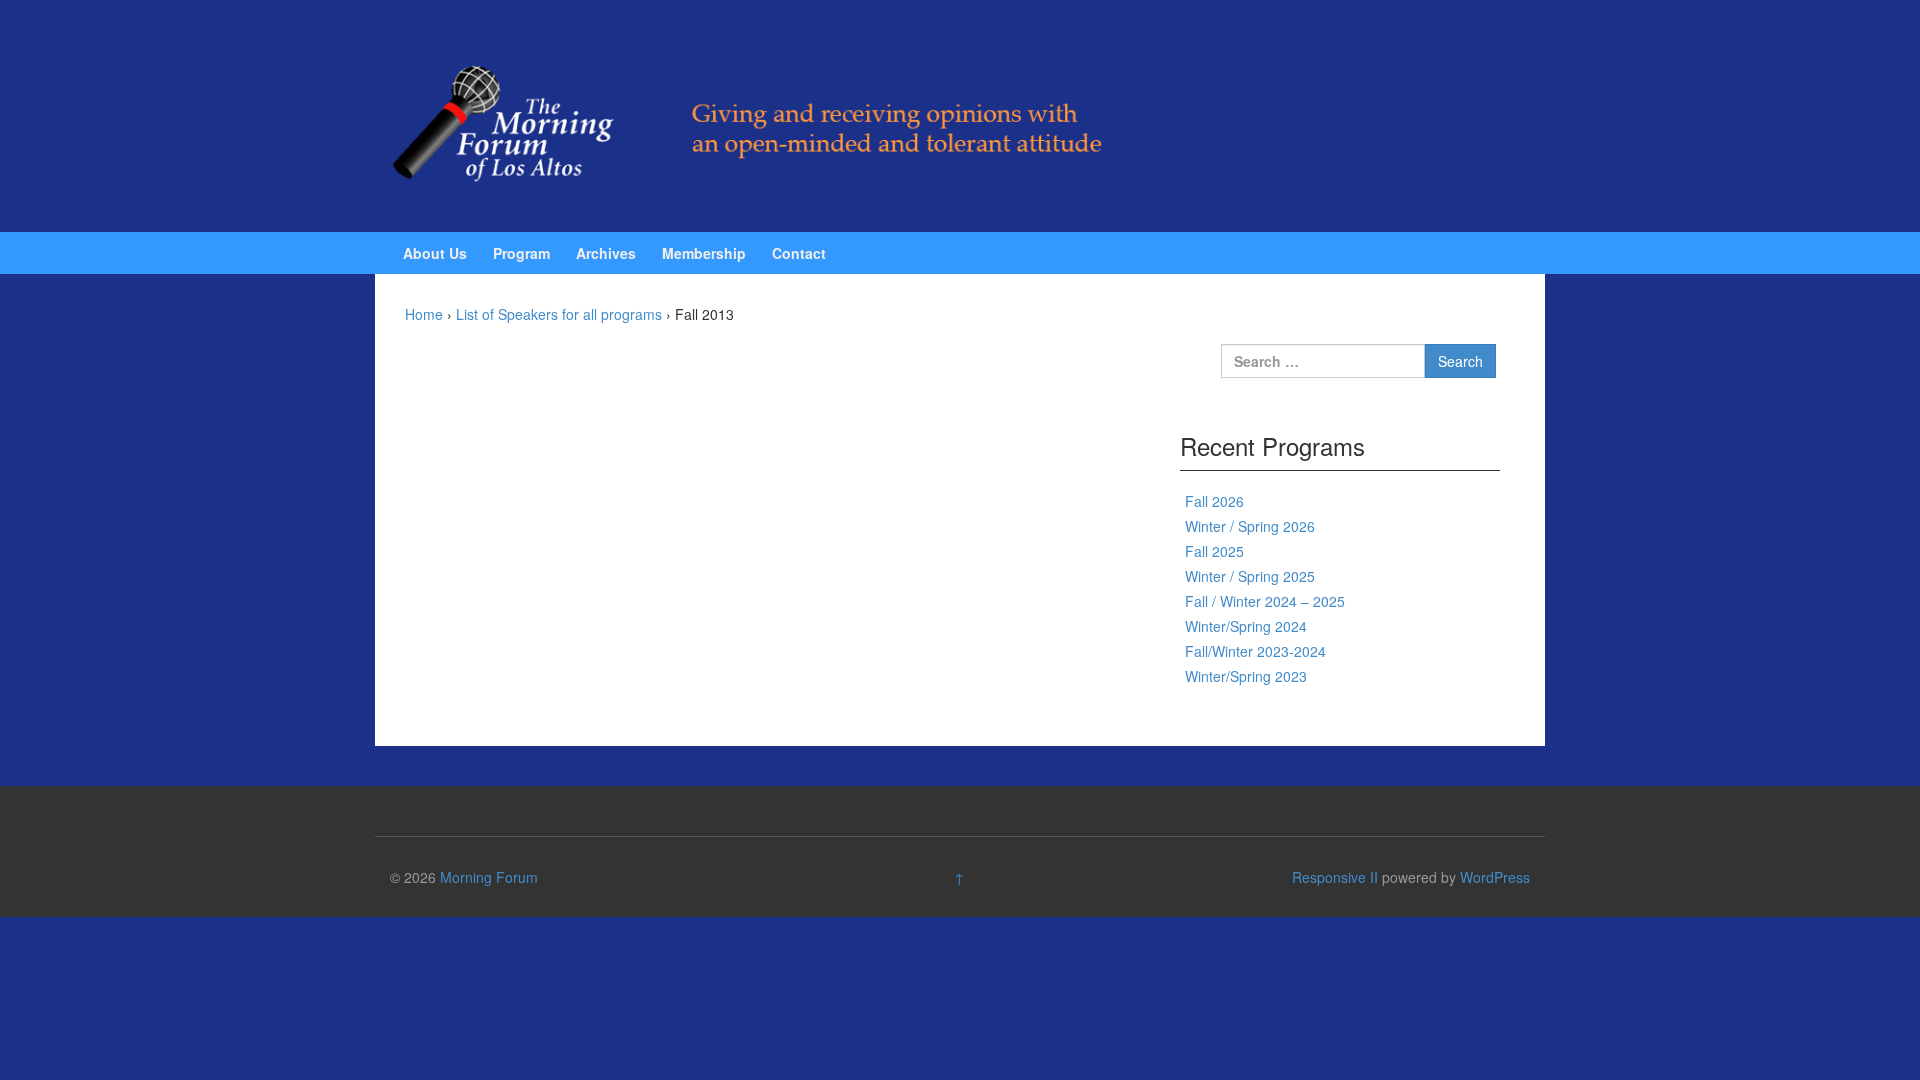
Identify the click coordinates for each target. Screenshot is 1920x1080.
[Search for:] (1323, 361)
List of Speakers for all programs (559, 314)
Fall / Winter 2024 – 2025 (1265, 601)
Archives (606, 253)
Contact (799, 253)
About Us (435, 253)
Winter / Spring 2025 (1250, 576)
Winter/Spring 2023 (1246, 676)
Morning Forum (489, 877)
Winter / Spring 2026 (1250, 526)
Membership (704, 253)
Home (424, 314)
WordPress (1495, 877)
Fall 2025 (1214, 551)
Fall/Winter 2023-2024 (1255, 651)
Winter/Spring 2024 (1246, 626)
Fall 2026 (1214, 501)
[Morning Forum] (765, 114)
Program (521, 253)
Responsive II (1335, 877)
